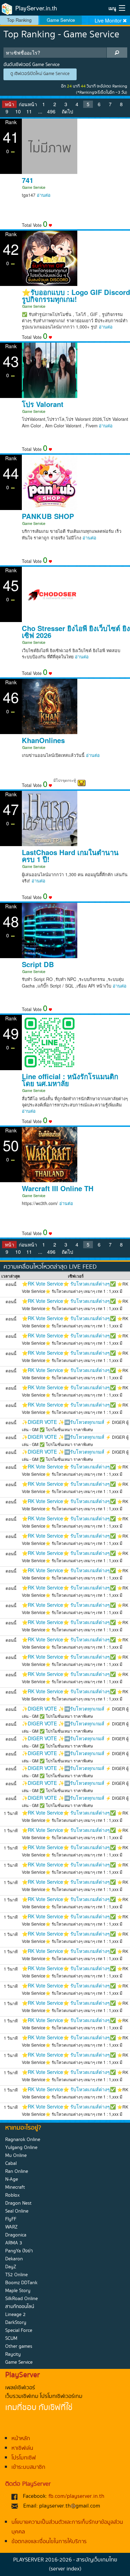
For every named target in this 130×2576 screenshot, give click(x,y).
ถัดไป (67, 111)
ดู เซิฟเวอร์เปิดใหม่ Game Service (40, 74)
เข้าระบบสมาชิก (28, 2467)
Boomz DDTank (21, 2283)
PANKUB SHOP (48, 516)
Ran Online (17, 2171)
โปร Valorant (43, 404)
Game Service (61, 20)
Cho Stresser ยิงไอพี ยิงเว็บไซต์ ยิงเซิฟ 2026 (76, 632)
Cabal (11, 2163)
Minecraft (15, 2187)
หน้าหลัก (21, 2439)
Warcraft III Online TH (58, 1188)
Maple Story (18, 2291)
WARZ (11, 2227)
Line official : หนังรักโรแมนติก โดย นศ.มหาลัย (70, 1080)
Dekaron (14, 2259)
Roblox (12, 2195)
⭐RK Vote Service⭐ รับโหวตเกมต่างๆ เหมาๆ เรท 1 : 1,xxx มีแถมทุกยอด (75, 1291)
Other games (19, 2346)
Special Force (19, 2331)
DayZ (11, 2267)
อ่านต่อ (44, 195)
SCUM (11, 2338)
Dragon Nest (18, 2203)
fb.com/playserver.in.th (76, 2496)
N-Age (12, 2179)
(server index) (65, 2569)
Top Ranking (19, 20)
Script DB (38, 964)
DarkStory (16, 2323)
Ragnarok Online (23, 2140)
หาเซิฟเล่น (22, 2448)
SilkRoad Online (21, 2299)
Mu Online (16, 2156)
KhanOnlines (43, 740)
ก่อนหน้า (28, 104)
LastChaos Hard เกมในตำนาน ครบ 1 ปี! (70, 856)
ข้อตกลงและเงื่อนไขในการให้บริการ (49, 2542)
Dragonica (16, 2235)
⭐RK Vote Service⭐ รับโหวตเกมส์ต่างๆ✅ (69, 1284)
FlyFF (11, 2219)
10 (18, 111)
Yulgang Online (21, 2148)
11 (29, 111)
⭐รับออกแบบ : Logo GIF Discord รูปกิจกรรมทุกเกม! (76, 296)
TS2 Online (16, 2275)
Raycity (13, 2354)
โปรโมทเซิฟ (24, 2458)
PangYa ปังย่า (19, 2251)
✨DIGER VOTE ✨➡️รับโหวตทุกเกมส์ (63, 1422)
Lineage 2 (15, 2315)
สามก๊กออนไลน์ (20, 2307)
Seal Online (17, 2211)
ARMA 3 (14, 2243)
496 (51, 111)
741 (28, 180)
